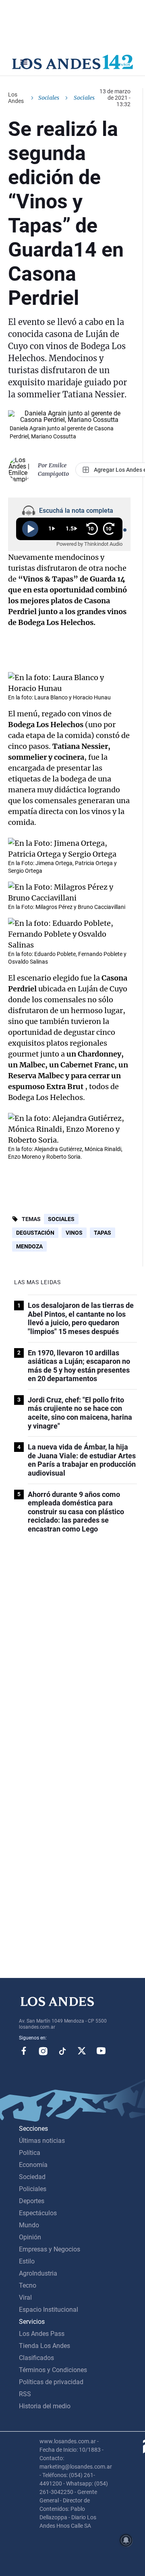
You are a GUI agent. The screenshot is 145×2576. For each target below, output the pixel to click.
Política (30, 2153)
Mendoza (29, 1246)
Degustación (35, 1233)
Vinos (74, 1233)
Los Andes (16, 98)
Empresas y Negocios (50, 2249)
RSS (25, 2394)
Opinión (30, 2237)
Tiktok (62, 2051)
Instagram (43, 2051)
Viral (25, 2297)
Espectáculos (38, 2213)
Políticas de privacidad (51, 2382)
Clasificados (36, 2358)
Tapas (103, 1233)
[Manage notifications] (126, 2540)
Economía (33, 2165)
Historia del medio (45, 2406)
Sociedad (32, 2177)
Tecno (28, 2285)
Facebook (24, 2051)
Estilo (27, 2261)
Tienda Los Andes (45, 2346)
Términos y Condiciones (53, 2370)
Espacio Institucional (49, 2310)
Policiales (33, 2189)
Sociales (49, 98)
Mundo (29, 2225)
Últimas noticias (42, 2141)
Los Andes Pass (42, 2334)
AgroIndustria (38, 2273)
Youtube (101, 2051)
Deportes (32, 2201)
